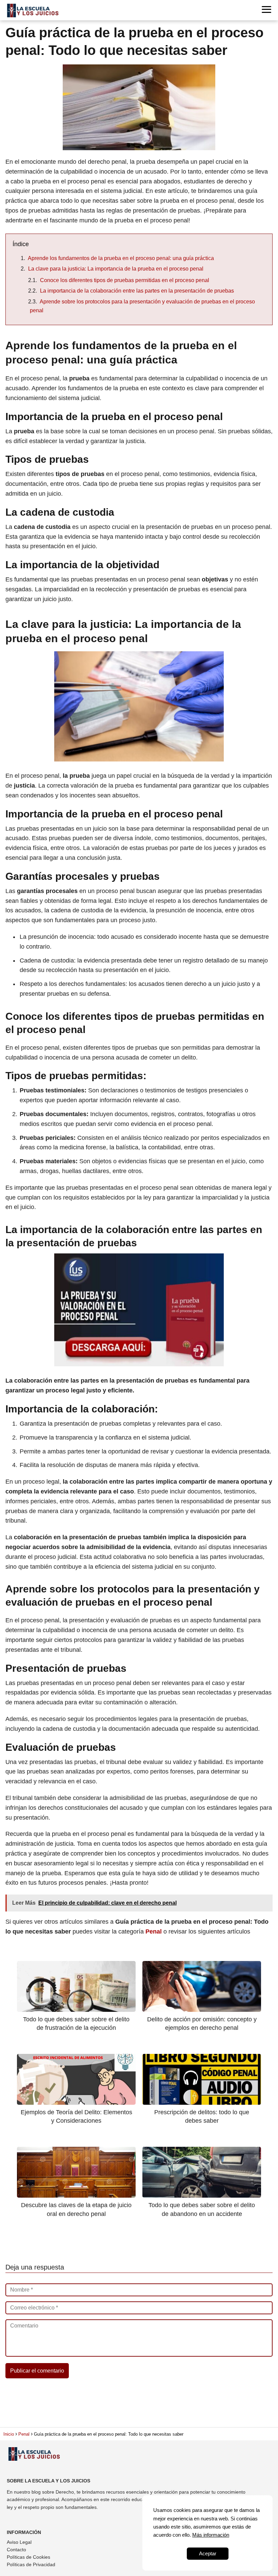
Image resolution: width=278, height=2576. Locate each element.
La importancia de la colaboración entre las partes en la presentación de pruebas (137, 291)
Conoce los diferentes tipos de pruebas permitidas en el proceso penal (125, 280)
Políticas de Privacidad (31, 2564)
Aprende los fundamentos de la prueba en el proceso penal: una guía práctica (121, 258)
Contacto (16, 2550)
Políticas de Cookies (28, 2557)
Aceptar (208, 2553)
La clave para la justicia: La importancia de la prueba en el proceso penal (116, 269)
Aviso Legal (19, 2542)
